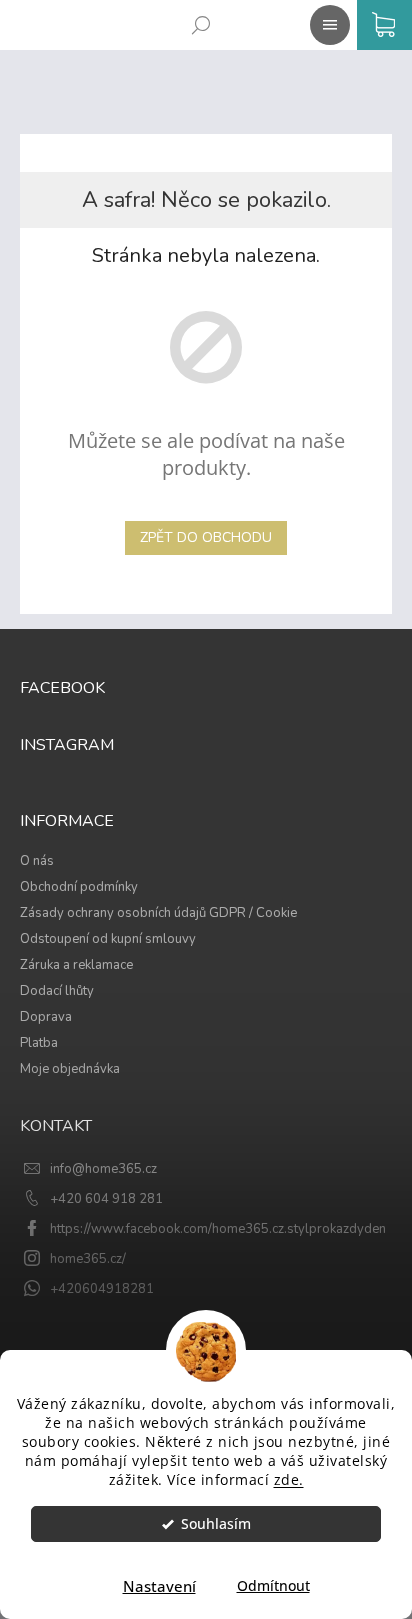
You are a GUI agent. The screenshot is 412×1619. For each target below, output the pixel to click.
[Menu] (326, 21)
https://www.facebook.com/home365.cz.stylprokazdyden (218, 1229)
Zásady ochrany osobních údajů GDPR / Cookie (158, 913)
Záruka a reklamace (76, 965)
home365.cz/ (88, 1259)
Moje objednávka (70, 1069)
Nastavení (159, 1586)
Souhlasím (216, 1524)
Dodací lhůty (57, 991)
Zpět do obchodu (206, 537)
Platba (39, 1043)
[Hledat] (197, 21)
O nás (37, 861)
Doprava (46, 1017)
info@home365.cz (103, 1169)
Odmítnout (273, 1586)
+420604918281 (102, 1289)
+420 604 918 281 (106, 1199)
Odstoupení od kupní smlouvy (108, 939)
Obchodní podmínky (79, 887)
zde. (289, 1480)
